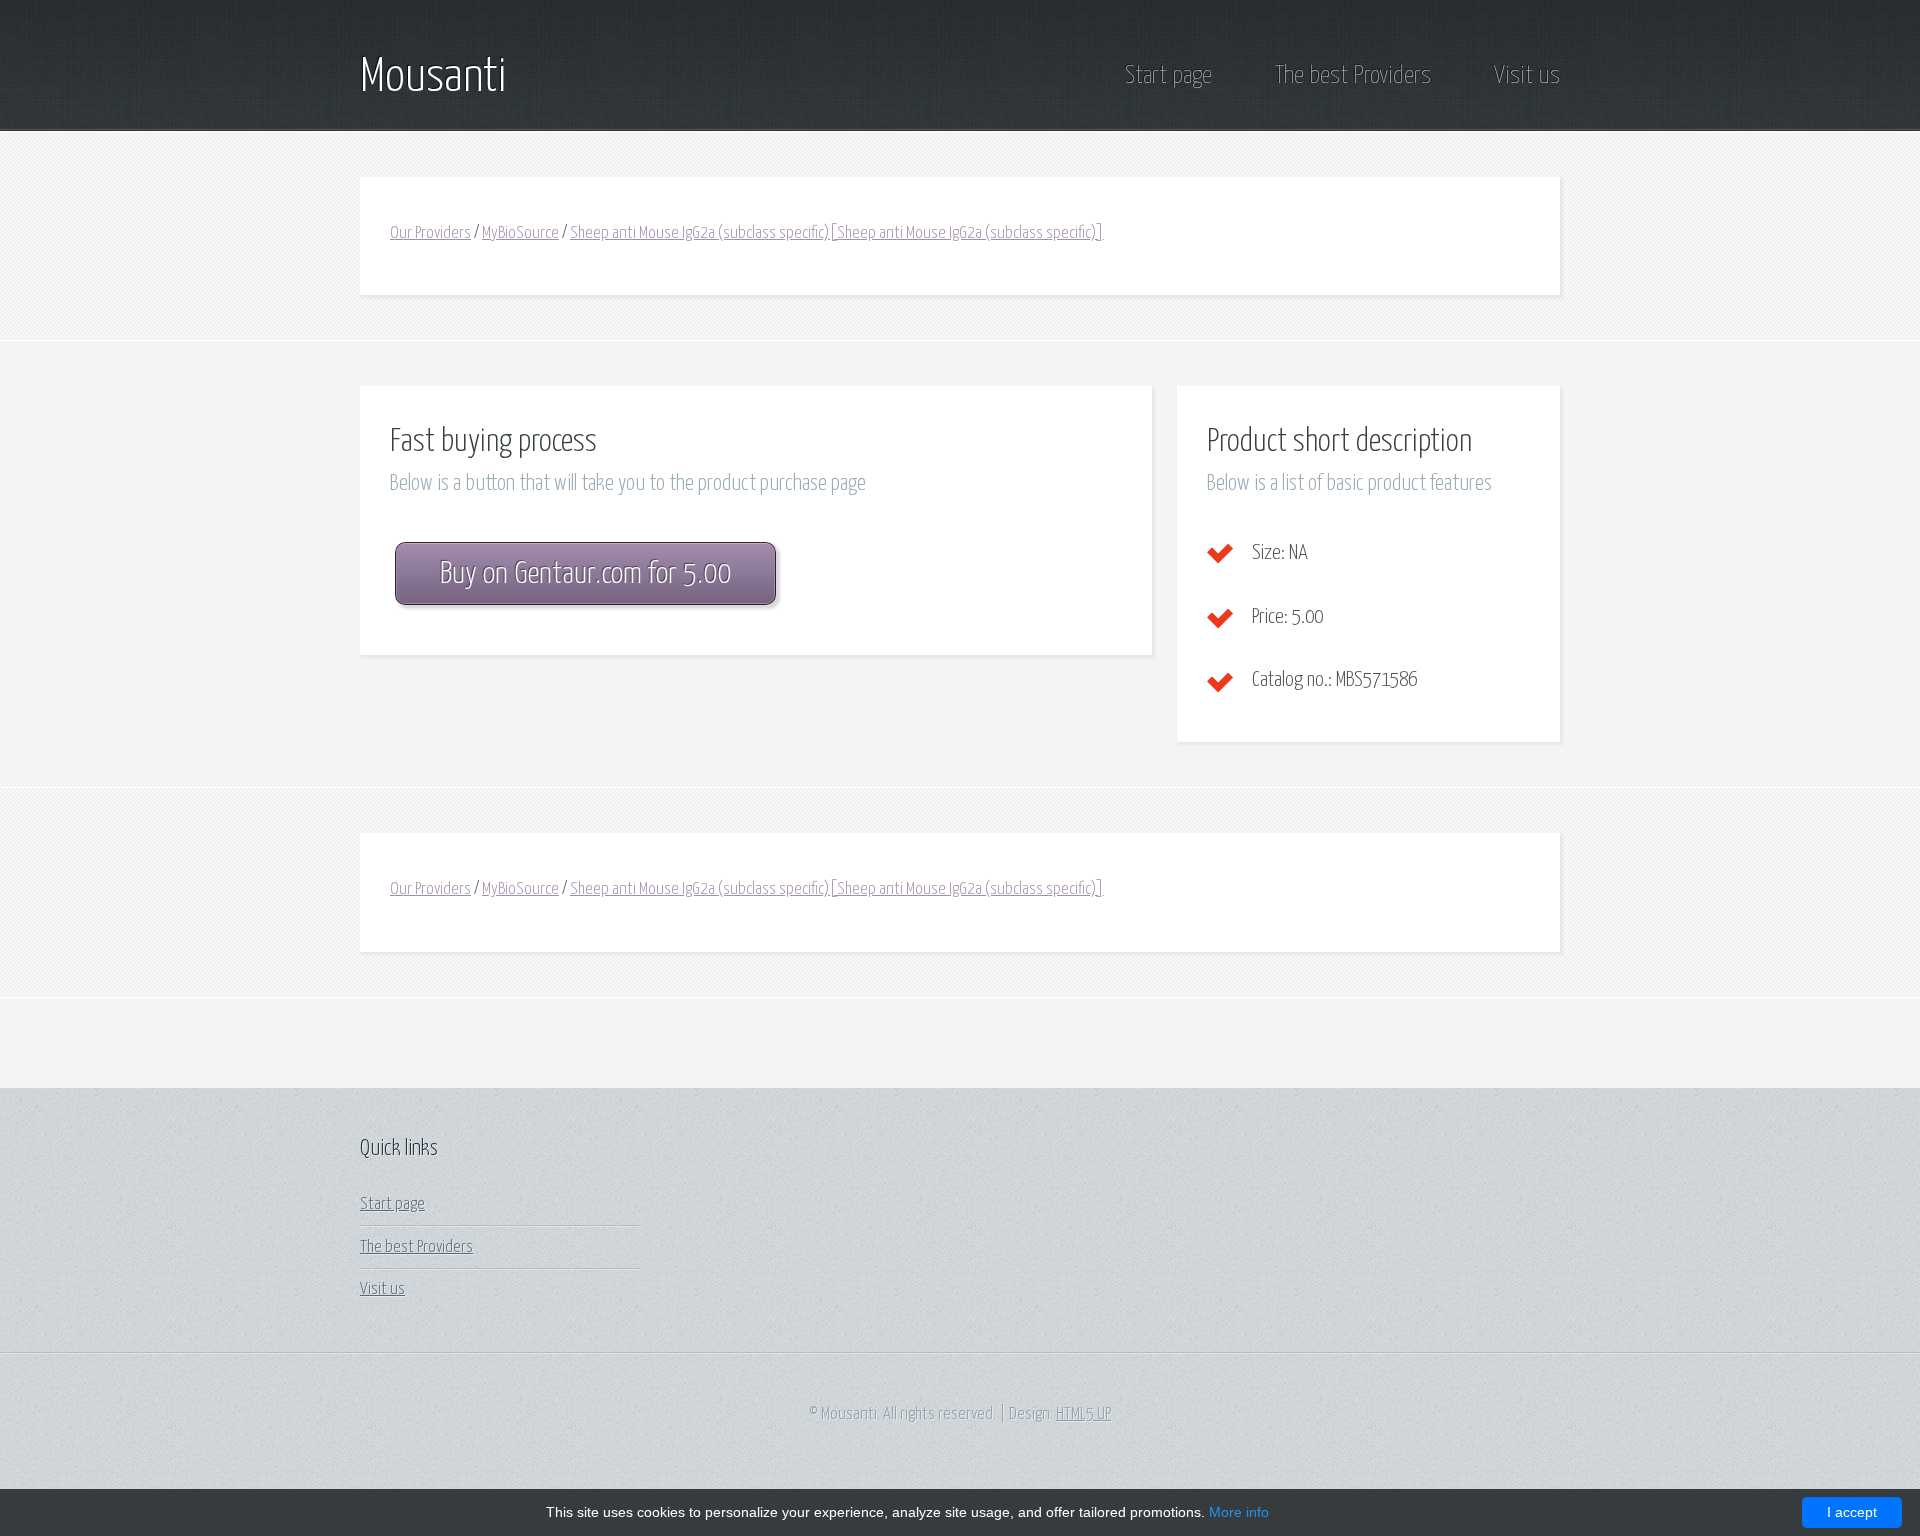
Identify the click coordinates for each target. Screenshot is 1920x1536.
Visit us (1527, 76)
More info (1239, 1512)
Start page (1168, 76)
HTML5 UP (1083, 1414)
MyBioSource (520, 233)
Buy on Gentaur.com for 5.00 (585, 574)
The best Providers (1353, 76)
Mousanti (433, 78)
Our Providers (430, 233)
